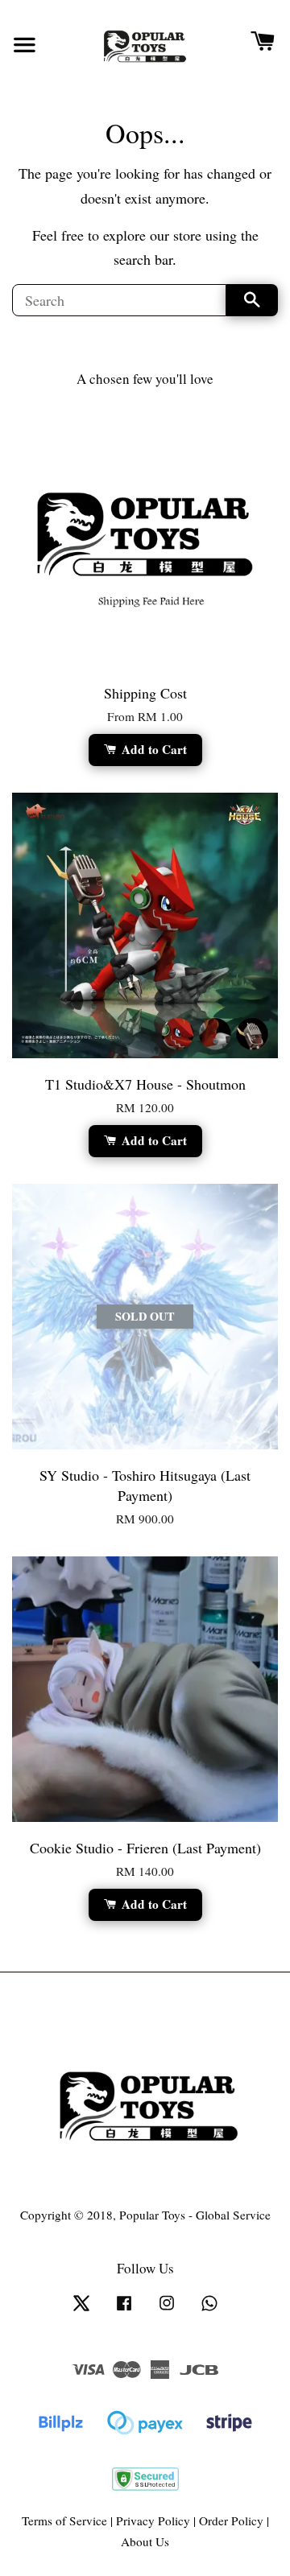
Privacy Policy (153, 2520)
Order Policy (231, 2520)
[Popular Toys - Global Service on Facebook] (124, 2310)
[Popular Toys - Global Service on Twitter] (81, 2310)
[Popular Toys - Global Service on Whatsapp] (209, 2310)
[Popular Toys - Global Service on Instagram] (167, 2310)
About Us (145, 2541)
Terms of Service (64, 2520)
